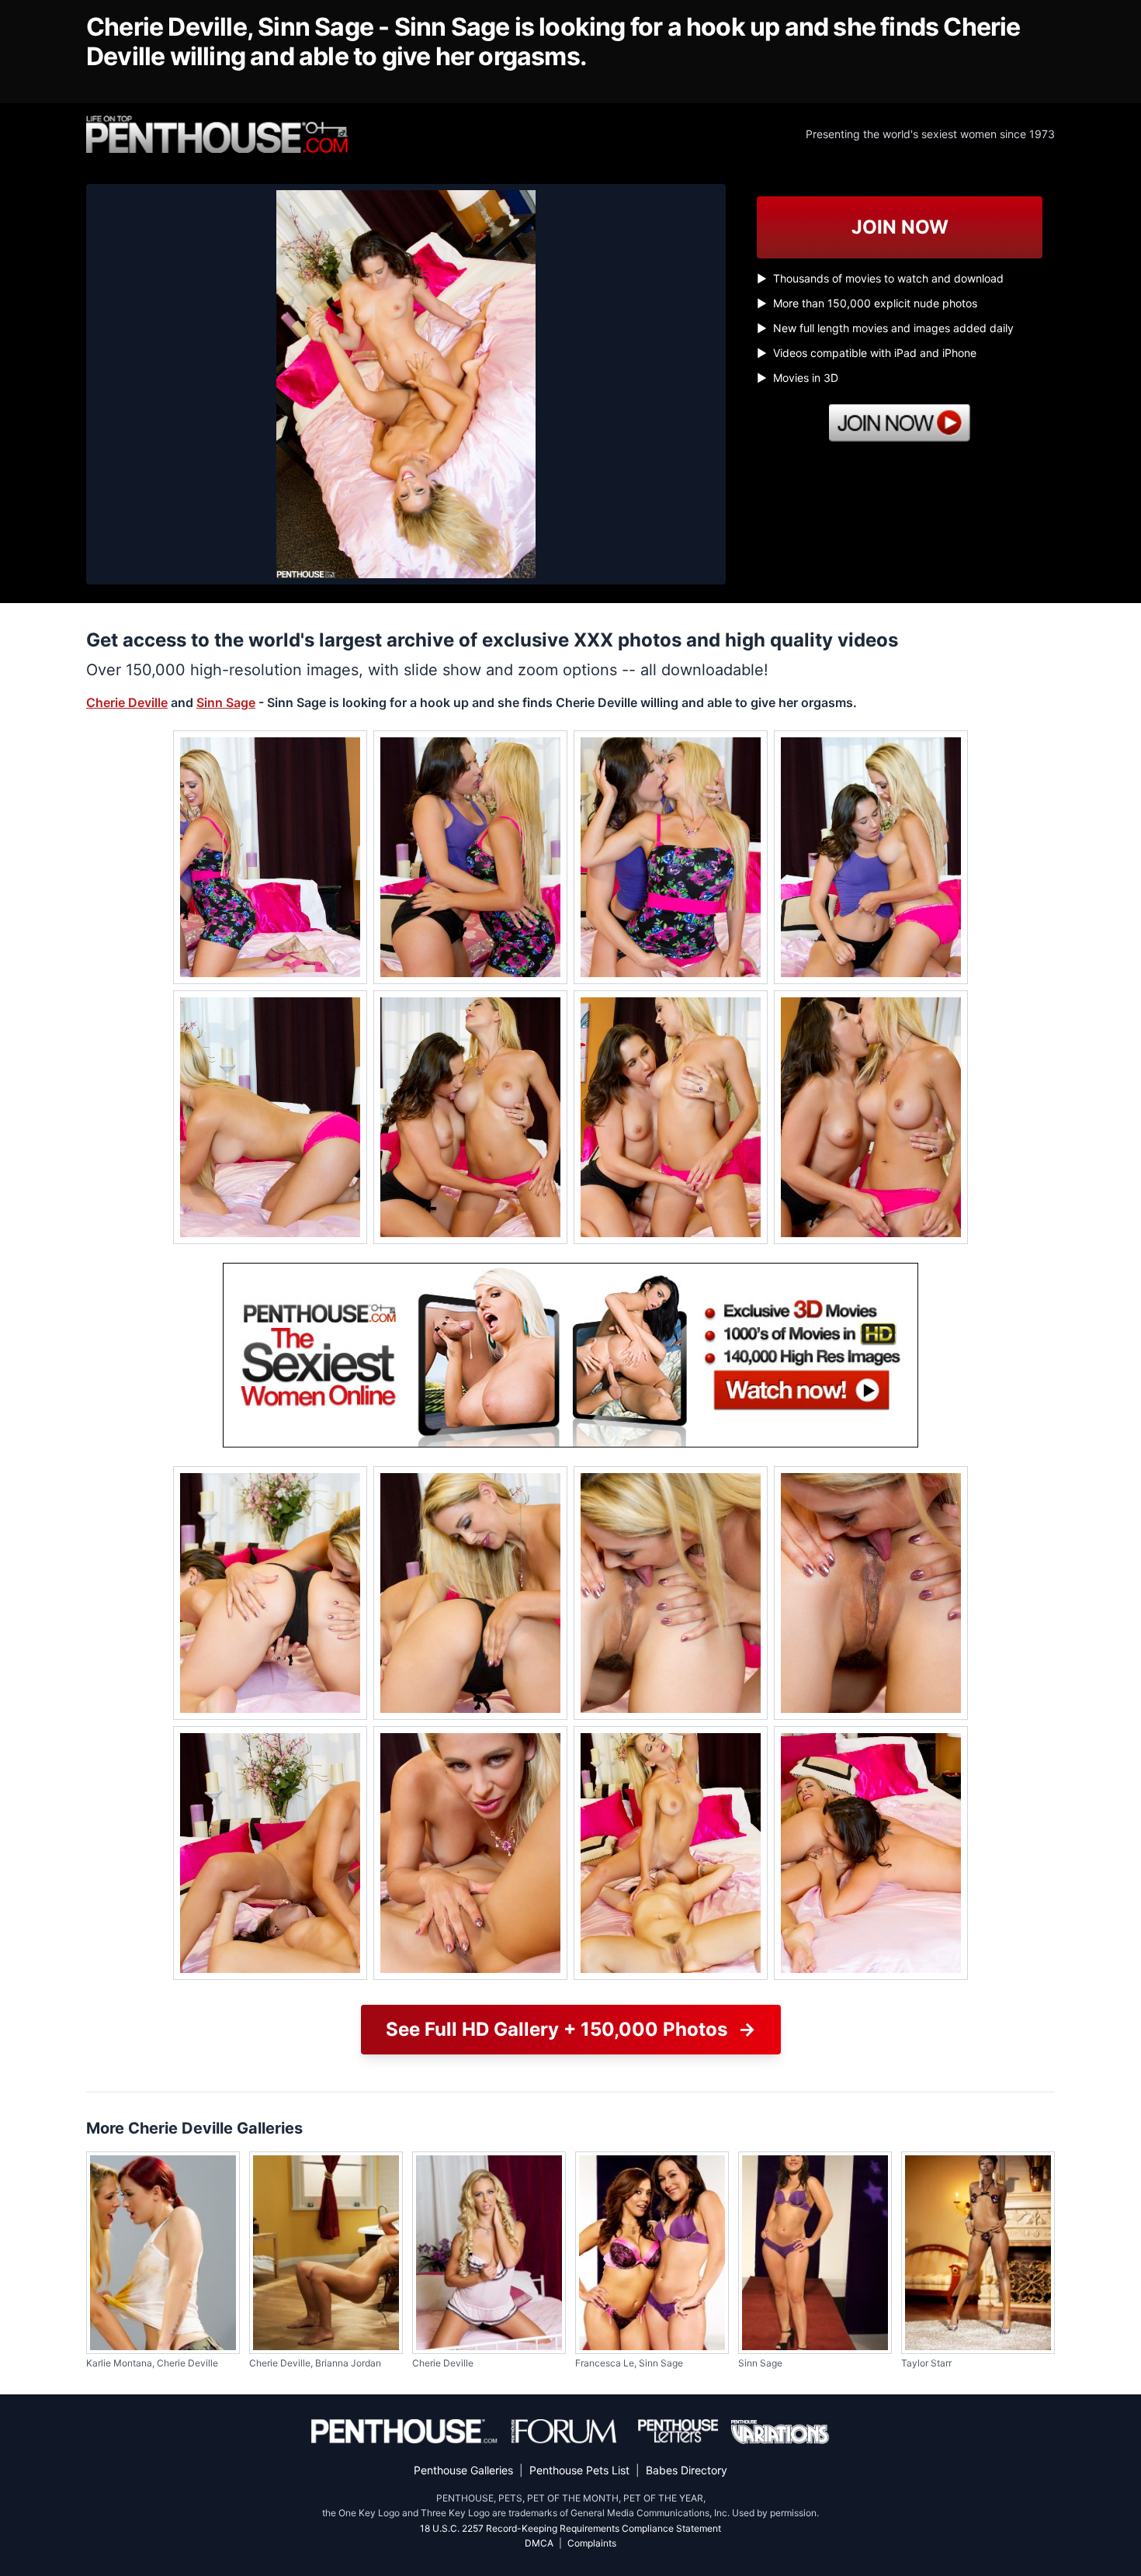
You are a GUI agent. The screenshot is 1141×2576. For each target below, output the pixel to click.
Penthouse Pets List (579, 2470)
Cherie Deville (127, 702)
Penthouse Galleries (463, 2470)
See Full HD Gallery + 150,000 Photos (571, 2029)
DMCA (539, 2543)
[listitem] (270, 857)
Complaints (592, 2543)
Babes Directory (687, 2470)
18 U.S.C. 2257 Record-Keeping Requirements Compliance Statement (570, 2528)
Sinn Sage (226, 702)
